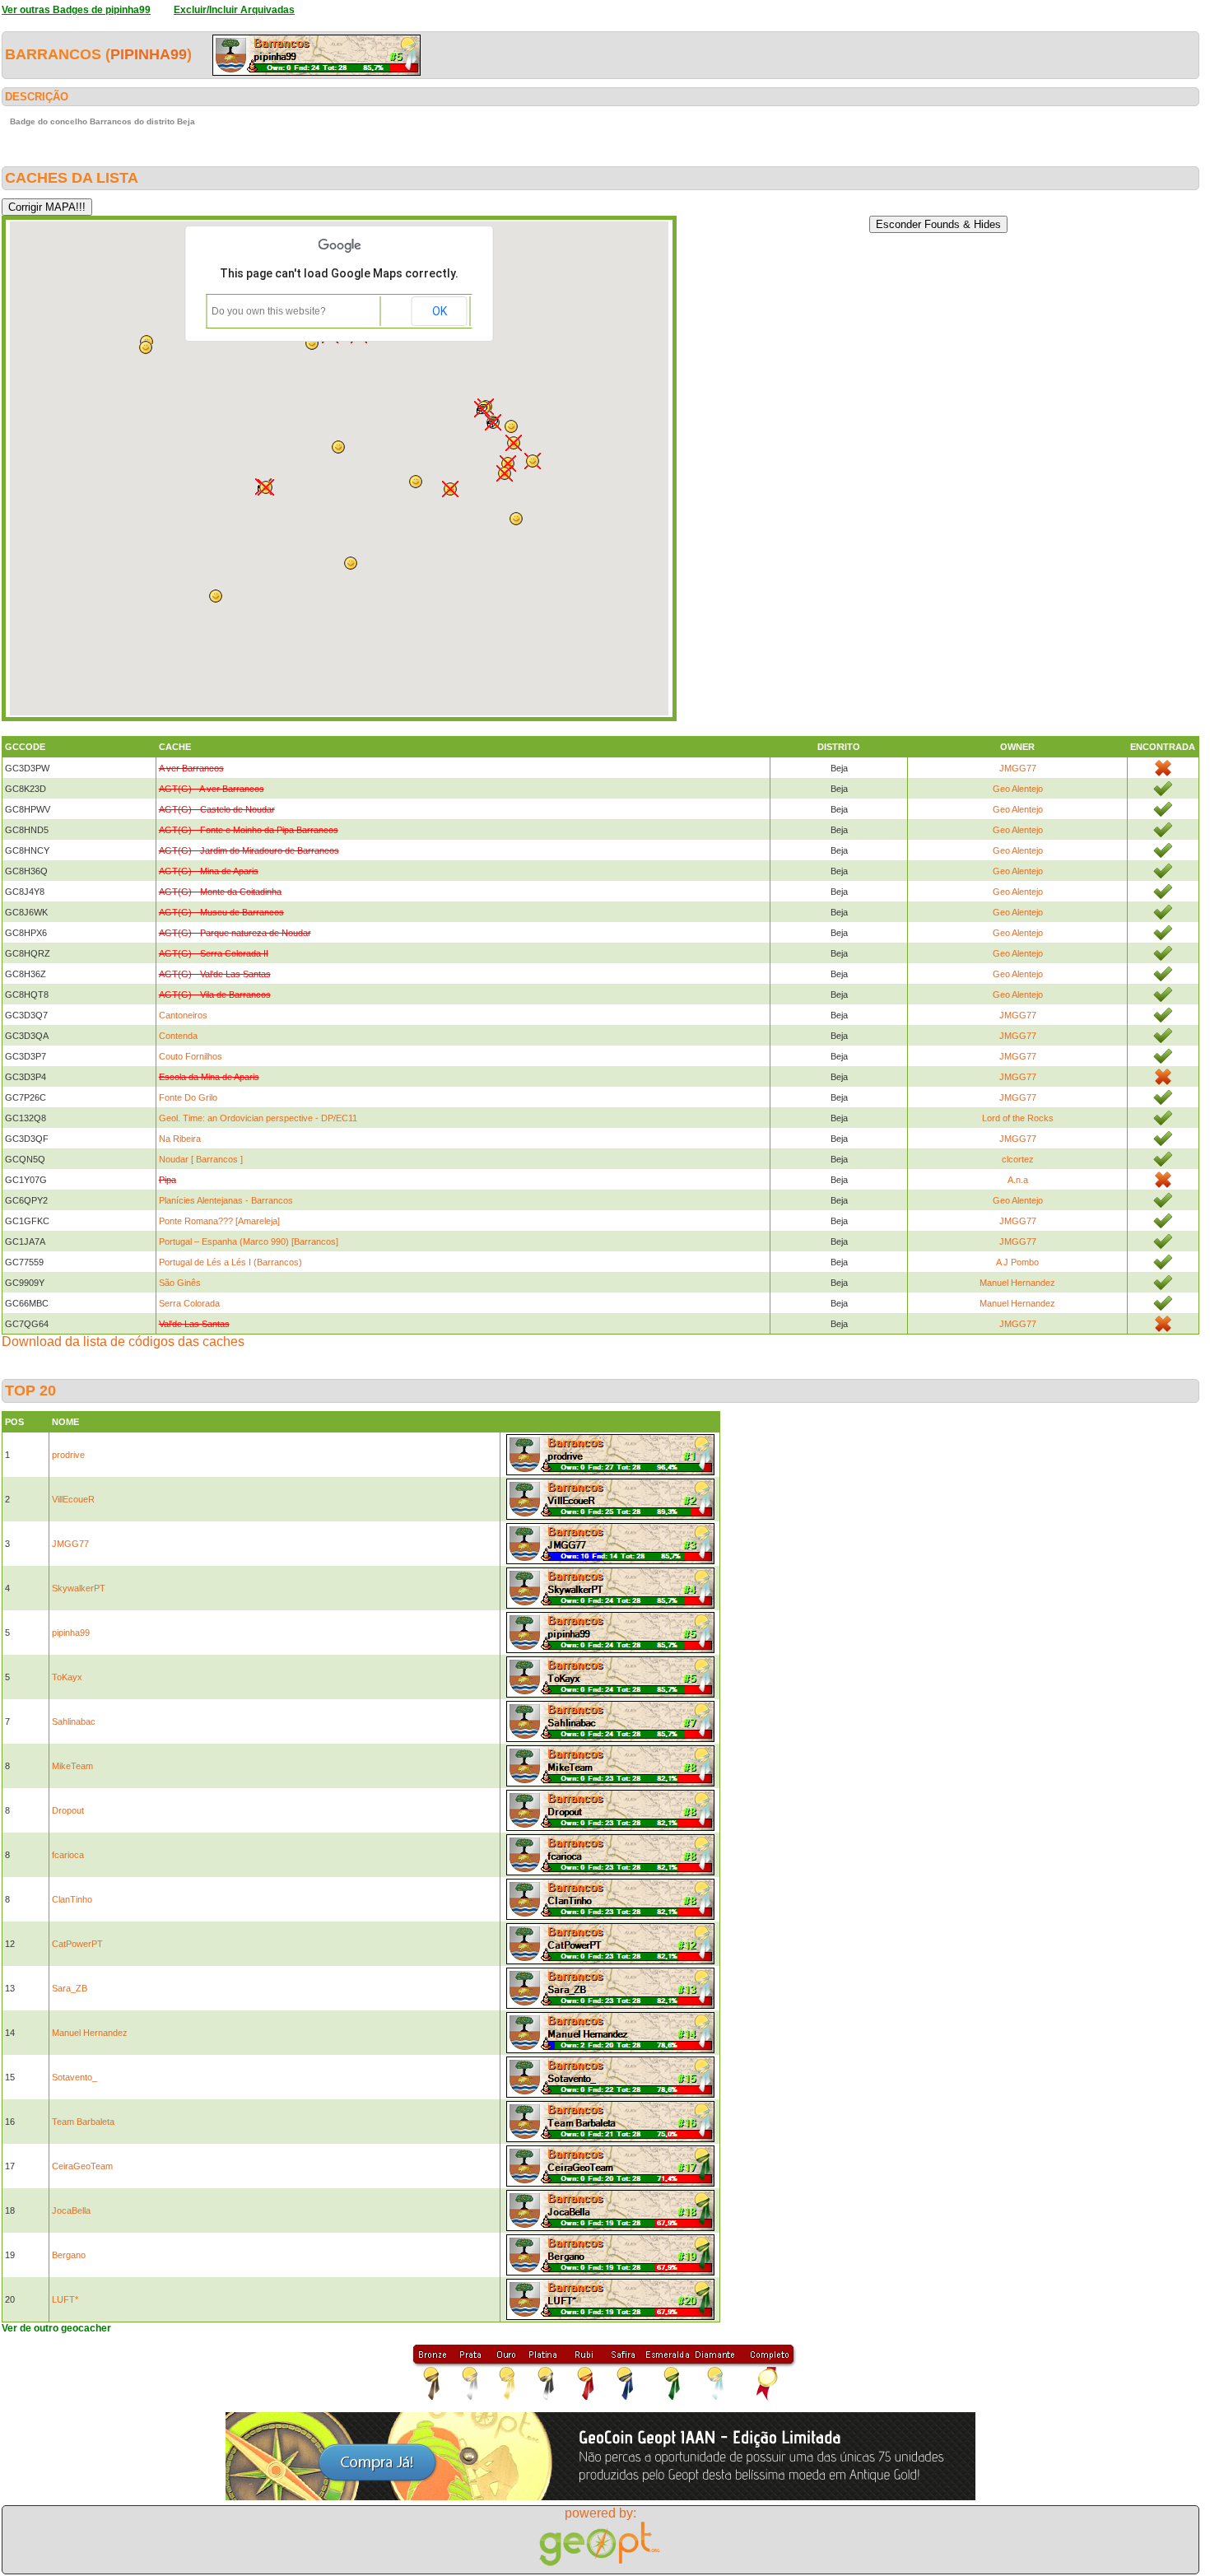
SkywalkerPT (79, 1588)
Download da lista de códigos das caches (123, 1342)
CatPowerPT (77, 1944)
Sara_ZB (70, 1988)
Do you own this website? (269, 311)
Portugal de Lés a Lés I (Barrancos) (230, 1262)
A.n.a (1018, 1180)
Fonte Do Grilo (188, 1097)
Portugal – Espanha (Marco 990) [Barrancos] (249, 1241)
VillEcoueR (73, 1499)
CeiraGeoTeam (82, 2166)
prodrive (68, 1455)
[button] (450, 489)
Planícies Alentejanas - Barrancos (226, 1200)
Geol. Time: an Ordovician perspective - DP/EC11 (258, 1118)
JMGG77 (1018, 768)
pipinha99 (149, 54)
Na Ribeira (180, 1139)
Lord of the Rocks (1018, 1118)
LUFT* (65, 2299)
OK (440, 311)
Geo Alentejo (1018, 789)
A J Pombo (1017, 1262)
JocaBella (71, 2210)
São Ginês (180, 1283)
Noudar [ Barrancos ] (201, 1159)
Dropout (68, 1810)
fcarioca (68, 1855)
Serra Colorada (189, 1303)
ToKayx (67, 1677)
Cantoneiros (183, 1015)
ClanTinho (72, 1899)
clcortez (1018, 1159)
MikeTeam (72, 1766)
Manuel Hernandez (1017, 1283)
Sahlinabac (74, 1721)
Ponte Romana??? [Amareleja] (219, 1221)
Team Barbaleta (83, 2122)
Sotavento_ (74, 2077)
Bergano (69, 2255)
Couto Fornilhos (191, 1056)
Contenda (178, 1036)
